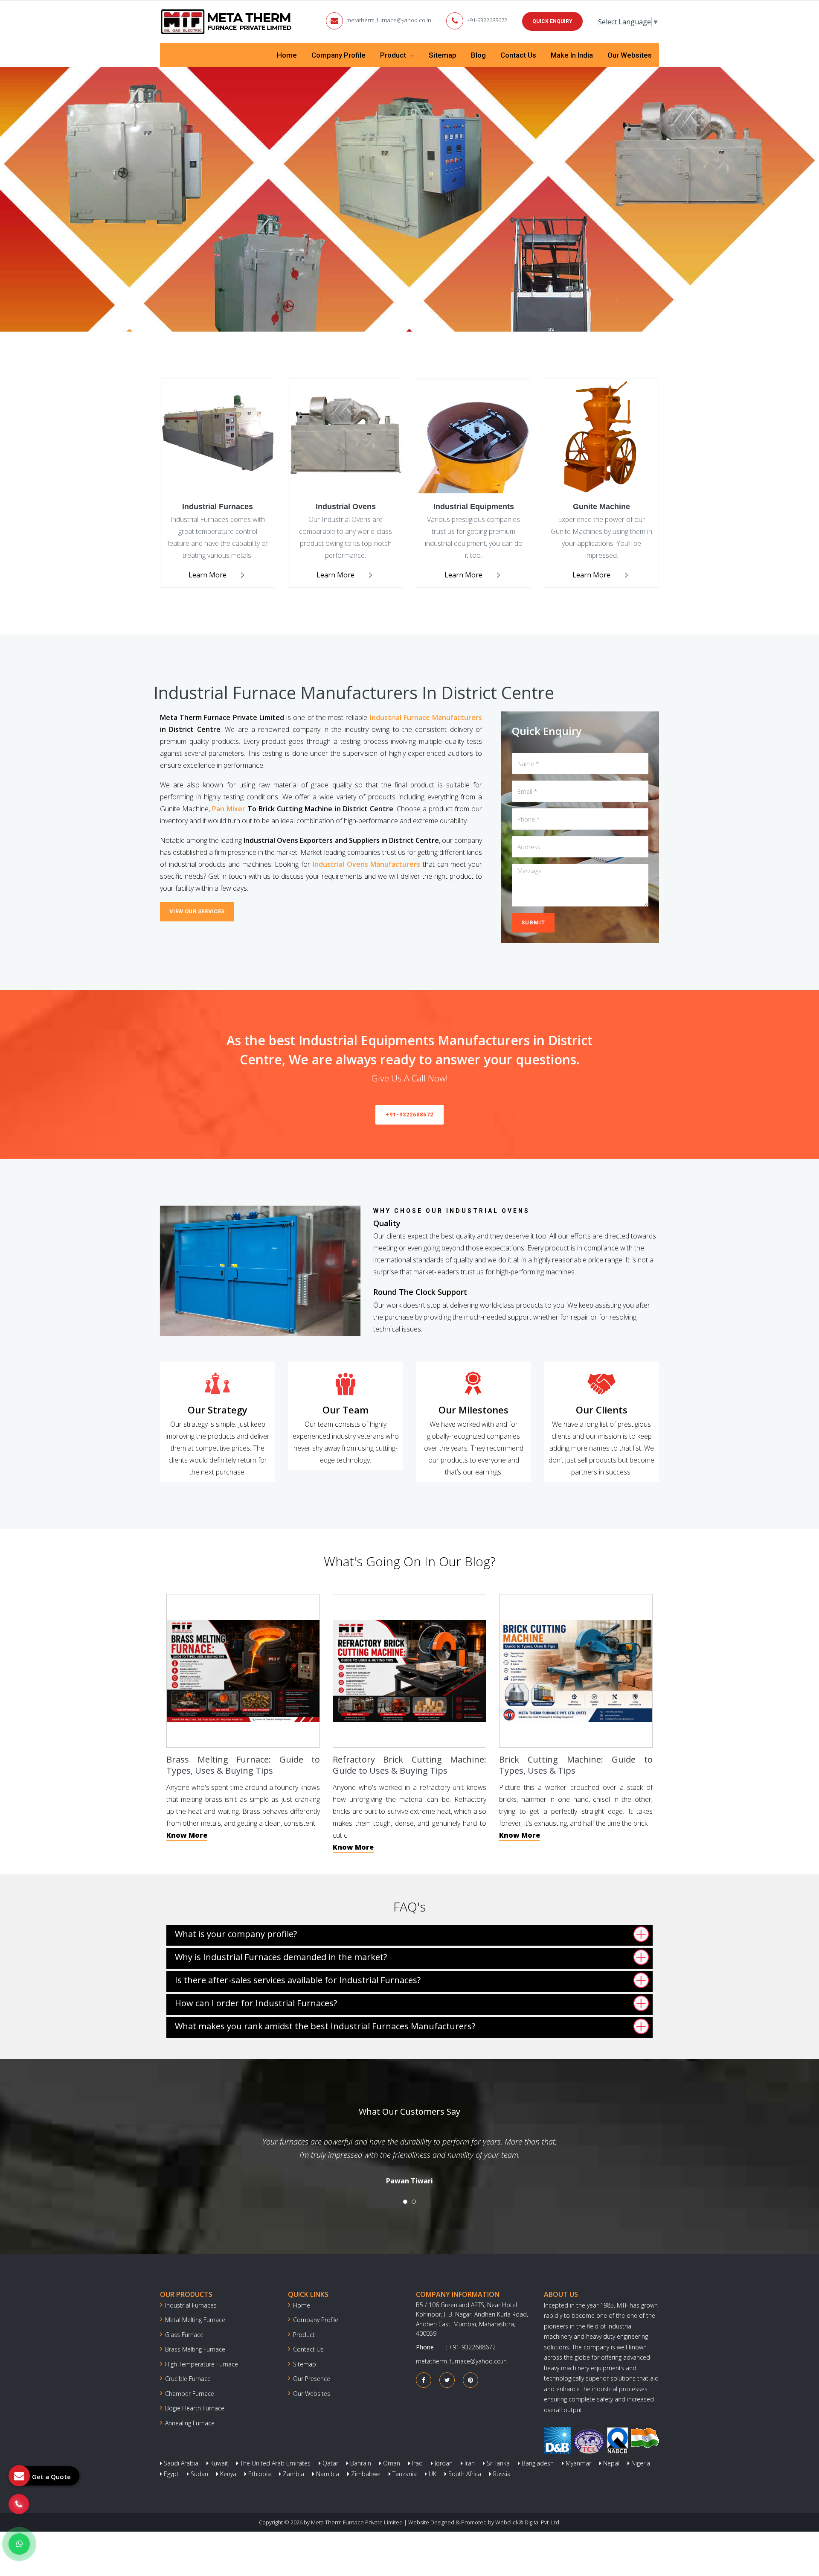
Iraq (417, 2463)
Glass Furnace (184, 2335)
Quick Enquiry (552, 21)
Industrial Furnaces (191, 2305)
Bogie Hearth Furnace (195, 2408)
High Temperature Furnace (202, 2364)
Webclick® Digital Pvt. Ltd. (528, 2522)
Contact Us (518, 55)
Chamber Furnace (190, 2394)
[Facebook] (424, 2380)
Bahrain (360, 2463)
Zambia (293, 2474)
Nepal (610, 2463)
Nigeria (640, 2463)
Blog (478, 55)
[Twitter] (447, 2380)
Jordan (443, 2463)
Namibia (327, 2474)
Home (287, 55)
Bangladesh (537, 2463)
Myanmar (578, 2463)
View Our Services (197, 911)
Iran (469, 2463)
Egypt (170, 2474)
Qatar (330, 2463)
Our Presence (312, 2379)
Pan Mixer (229, 809)
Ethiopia (259, 2474)
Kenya (227, 2474)
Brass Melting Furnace (195, 2349)
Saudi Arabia (180, 2463)
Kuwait (218, 2463)
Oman (391, 2463)
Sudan (199, 2474)
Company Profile (338, 55)
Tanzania (404, 2474)
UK (432, 2474)
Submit (533, 922)
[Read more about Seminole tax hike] (19, 2544)
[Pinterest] (470, 2380)
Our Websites (630, 55)
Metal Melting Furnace (195, 2320)
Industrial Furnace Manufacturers (426, 717)
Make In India (572, 55)
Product (394, 55)
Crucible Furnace (188, 2379)
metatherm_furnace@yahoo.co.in (389, 20)
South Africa (464, 2474)
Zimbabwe (365, 2474)
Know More (187, 1835)
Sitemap (443, 55)
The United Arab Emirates (274, 2463)
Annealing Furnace (190, 2423)
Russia (501, 2474)
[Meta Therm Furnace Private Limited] (227, 22)
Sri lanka (497, 2463)
